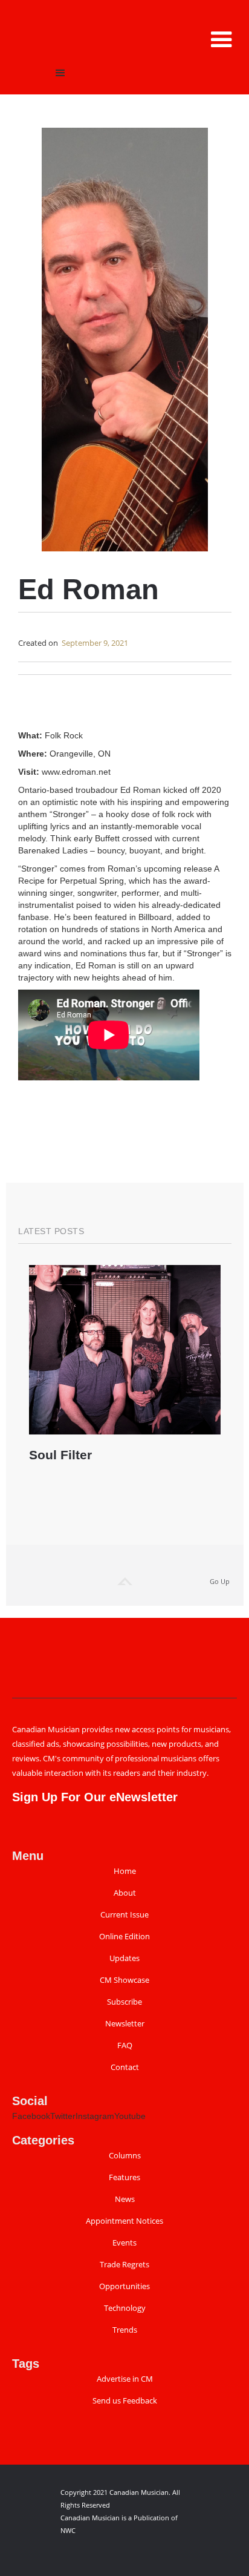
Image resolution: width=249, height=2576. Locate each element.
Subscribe (124, 2002)
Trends (125, 2330)
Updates (124, 1958)
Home (125, 1871)
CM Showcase (124, 1980)
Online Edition (124, 1937)
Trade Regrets (124, 2265)
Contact (125, 2067)
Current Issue (124, 1915)
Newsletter (125, 2024)
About (125, 1893)
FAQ (125, 2045)
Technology (125, 2308)
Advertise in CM (125, 2379)
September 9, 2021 (95, 643)
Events (124, 2243)
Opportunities (124, 2286)
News (125, 2199)
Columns (125, 2156)
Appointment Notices (124, 2221)
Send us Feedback (125, 2401)
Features (124, 2177)
